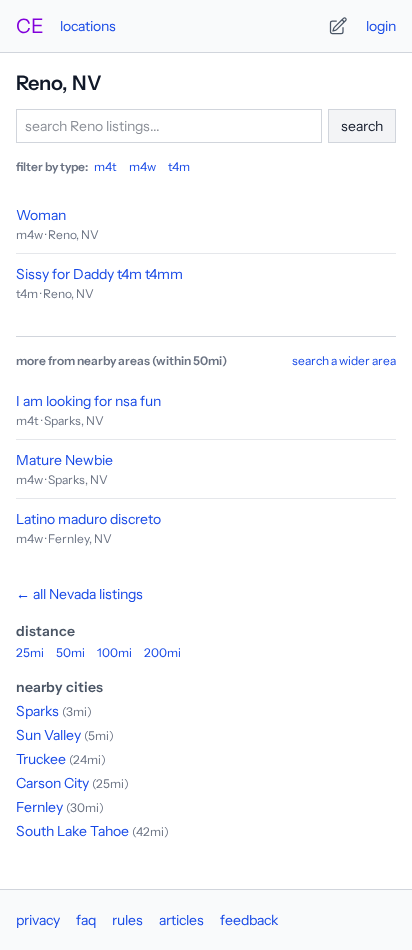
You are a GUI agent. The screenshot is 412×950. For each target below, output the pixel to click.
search (362, 126)
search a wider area (344, 360)
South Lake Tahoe (72, 831)
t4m (179, 166)
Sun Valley (48, 735)
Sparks (37, 711)
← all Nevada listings (79, 594)
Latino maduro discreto (88, 519)
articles (181, 920)
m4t (105, 166)
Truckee (41, 759)
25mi (30, 652)
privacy (38, 920)
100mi (114, 652)
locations (88, 26)
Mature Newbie (64, 460)
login (381, 26)
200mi (162, 652)
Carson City (52, 783)
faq (86, 920)
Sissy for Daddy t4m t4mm (99, 274)
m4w (142, 166)
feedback (249, 920)
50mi (70, 652)
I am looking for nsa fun (88, 401)
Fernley (39, 807)
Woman (41, 215)
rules (127, 920)
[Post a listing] (338, 26)
